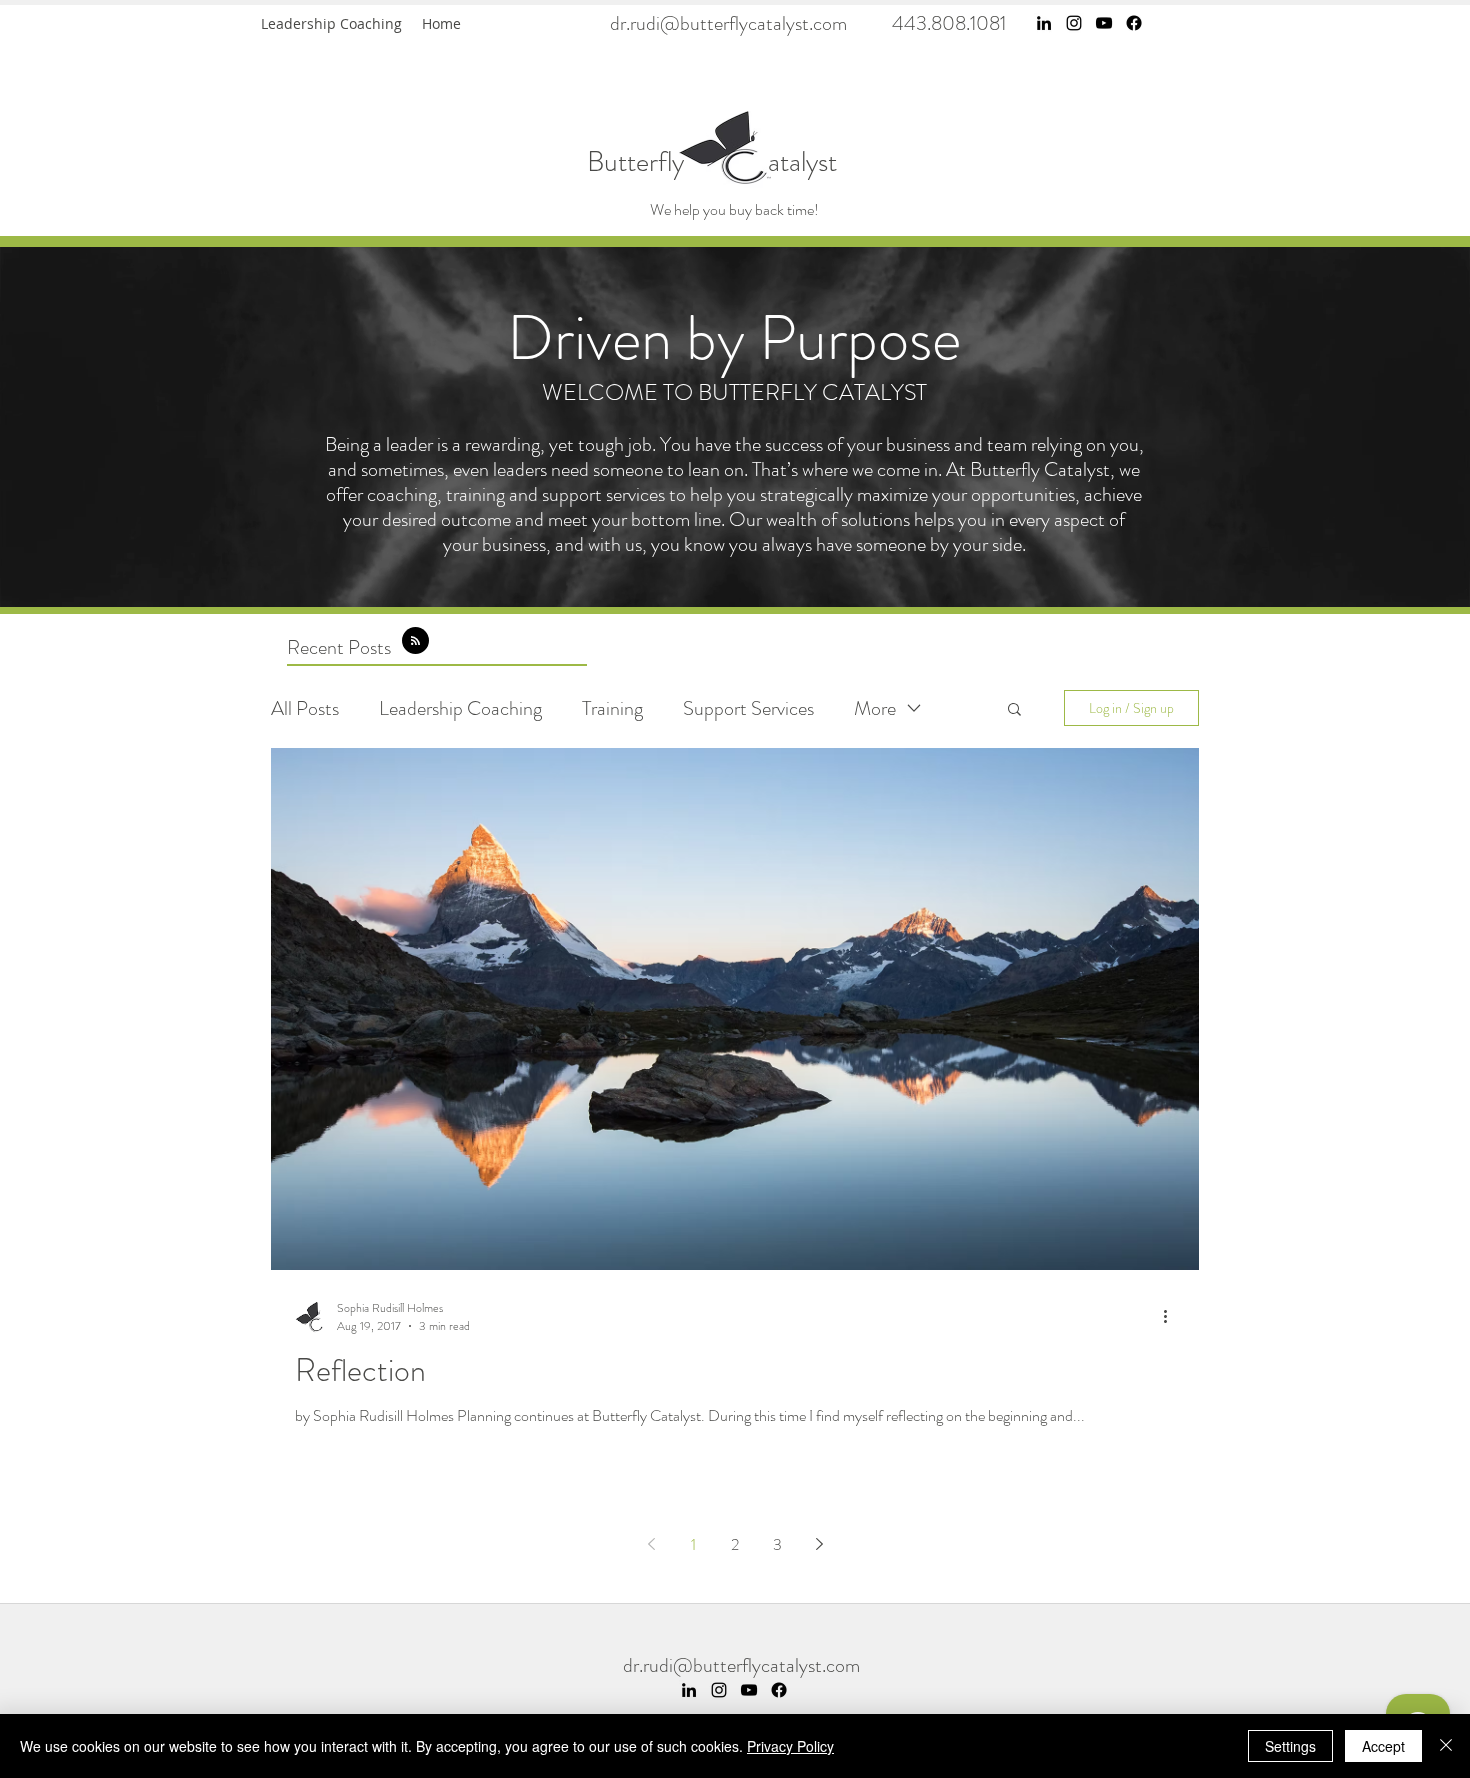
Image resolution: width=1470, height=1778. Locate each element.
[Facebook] (1134, 23)
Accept (1383, 1746)
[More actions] (1172, 1317)
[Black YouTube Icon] (1104, 23)
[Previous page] (651, 1544)
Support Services (748, 708)
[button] (1014, 710)
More (875, 708)
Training (612, 708)
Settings (1290, 1746)
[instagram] (1074, 23)
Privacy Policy (790, 1746)
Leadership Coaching (460, 708)
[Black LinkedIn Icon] (1044, 23)
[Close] (1446, 1746)
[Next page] (819, 1544)
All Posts (305, 708)
